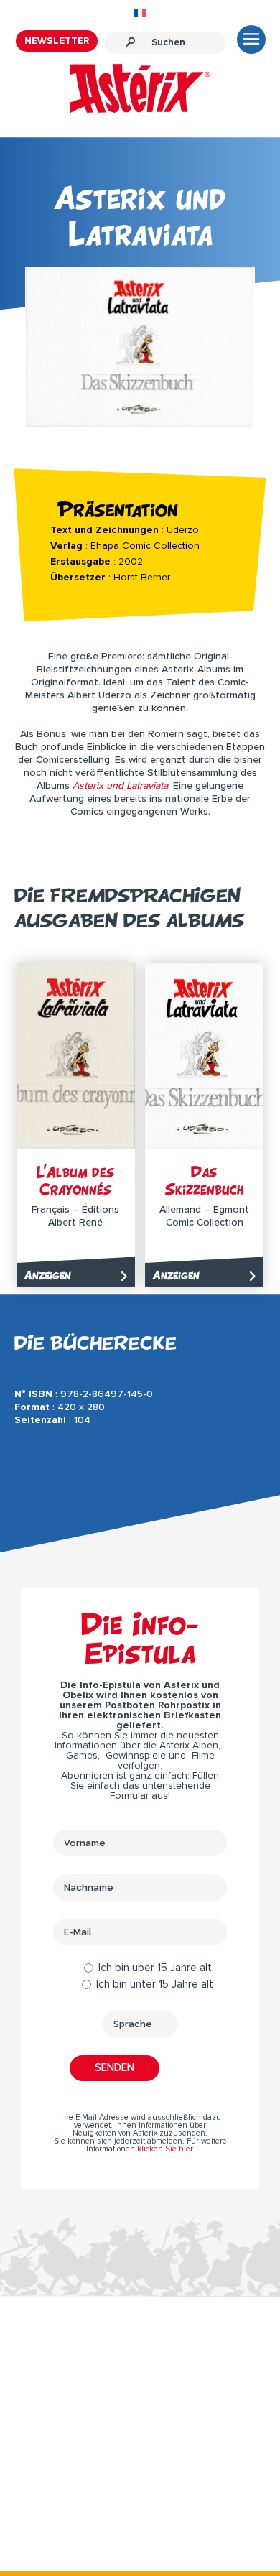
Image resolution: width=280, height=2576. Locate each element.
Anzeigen (47, 1275)
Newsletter (57, 41)
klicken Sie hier (165, 2149)
